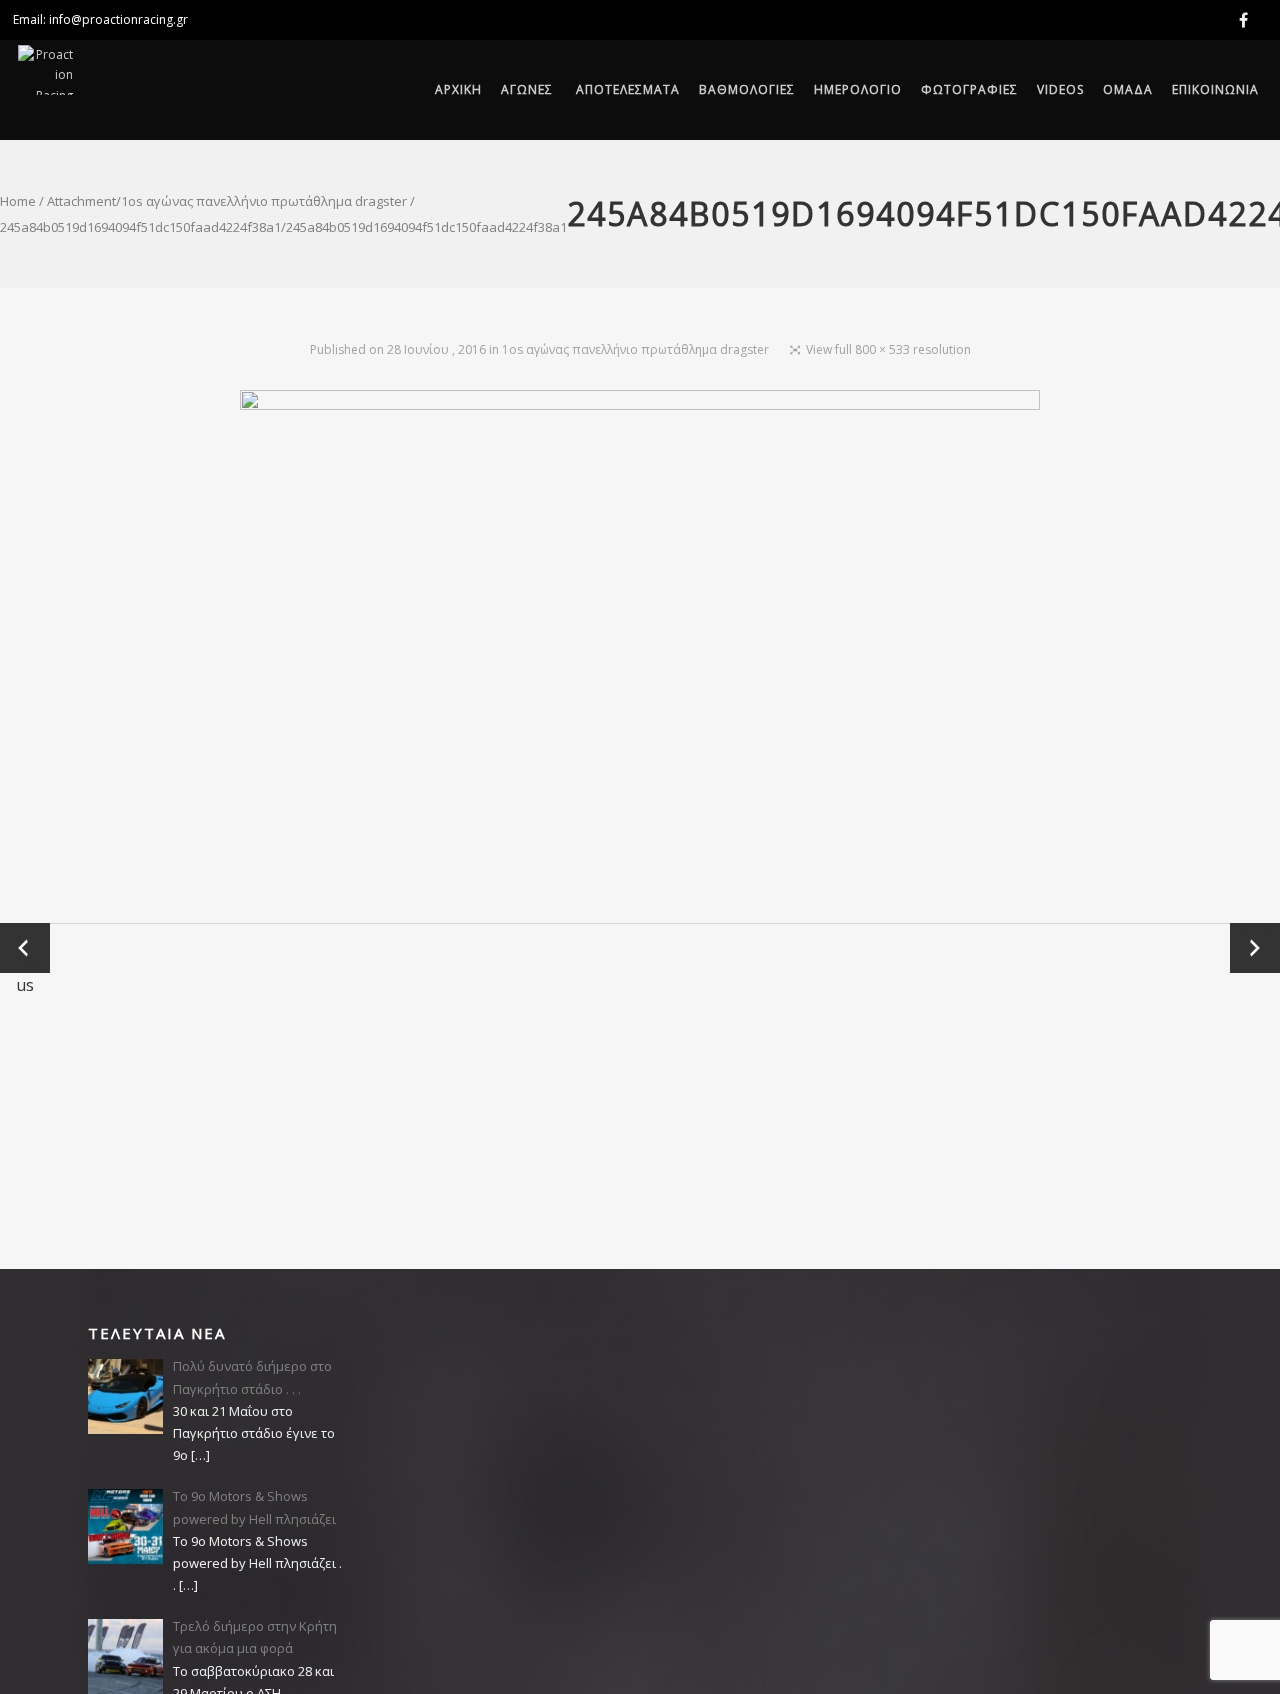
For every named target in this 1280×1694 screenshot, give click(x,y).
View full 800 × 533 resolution (888, 349)
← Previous (25, 948)
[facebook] (1247, 20)
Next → (1255, 947)
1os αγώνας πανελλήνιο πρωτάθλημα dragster (264, 201)
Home (18, 201)
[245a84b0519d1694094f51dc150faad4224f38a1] (640, 656)
